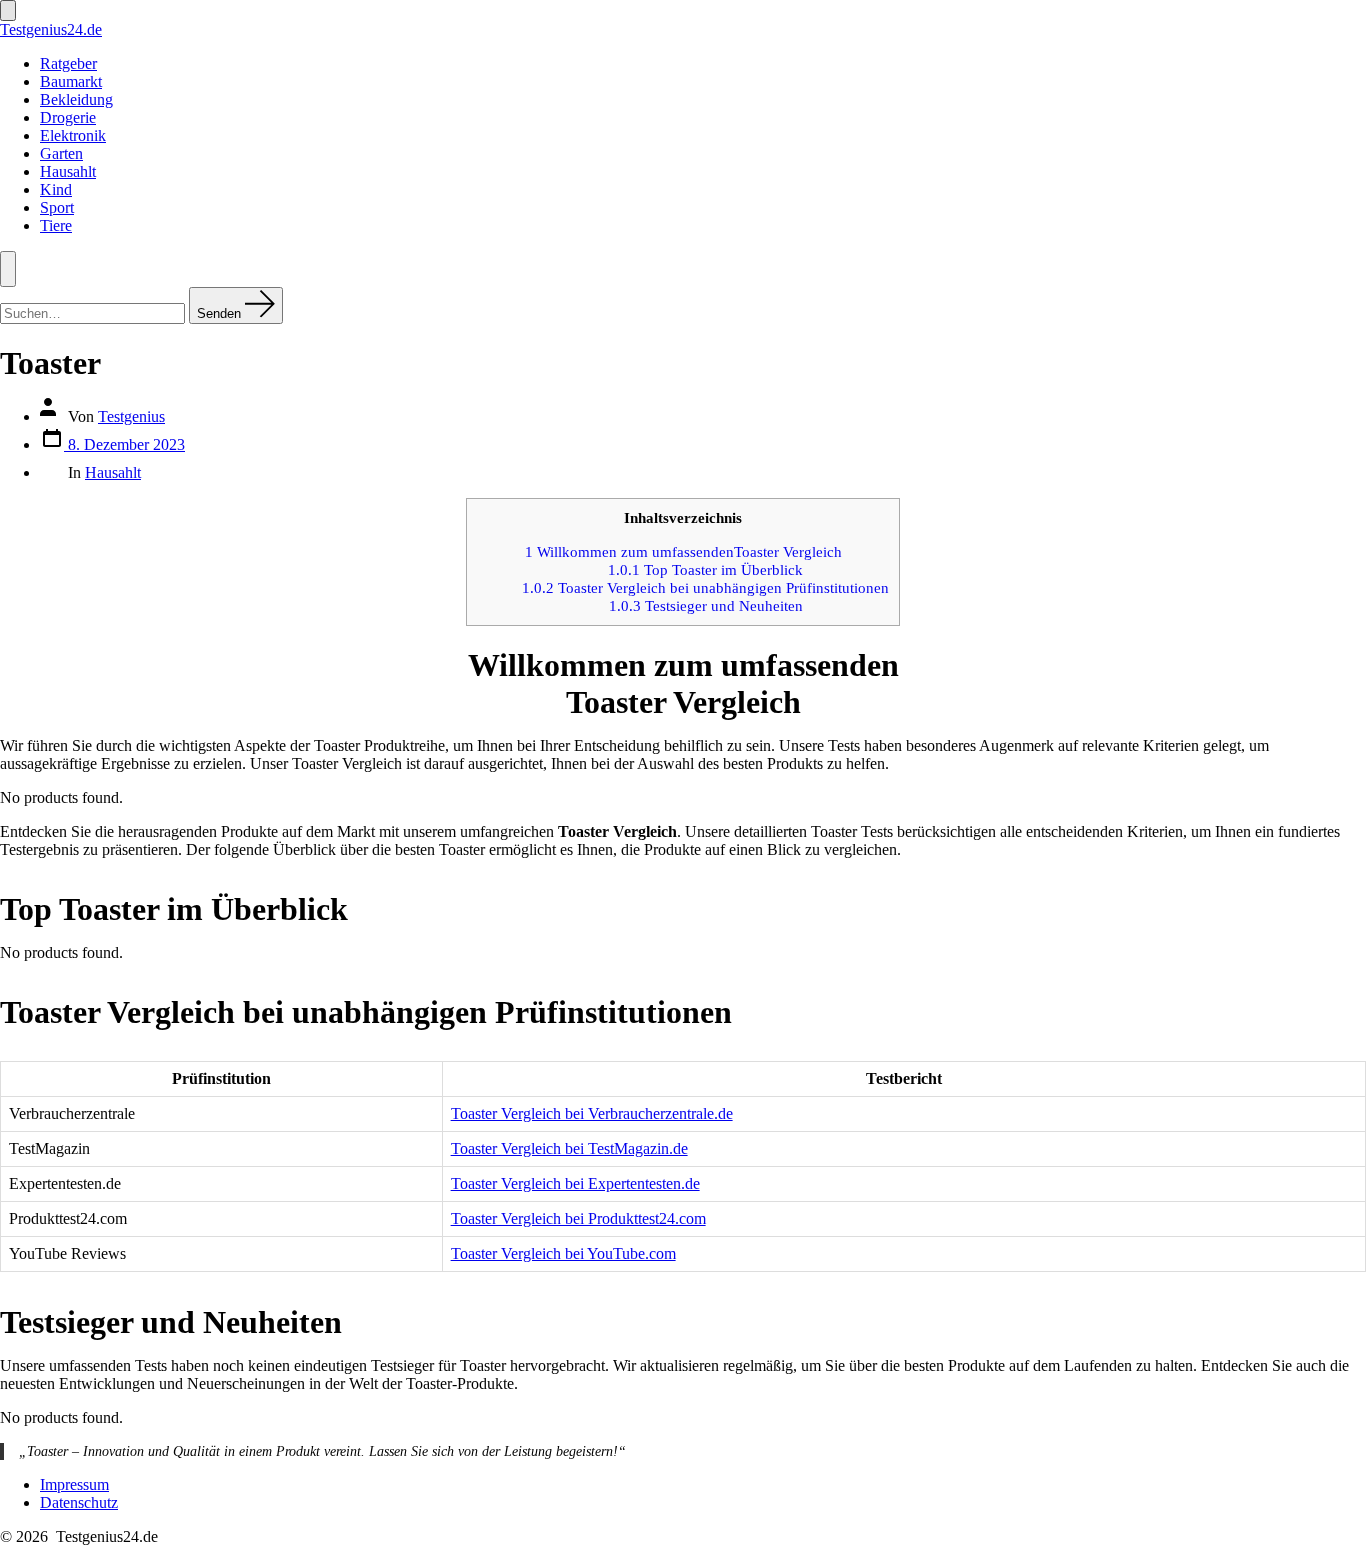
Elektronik (73, 135)
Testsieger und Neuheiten (706, 605)
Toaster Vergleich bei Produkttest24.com (578, 1218)
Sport (57, 207)
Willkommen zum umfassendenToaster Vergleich (683, 551)
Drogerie (68, 117)
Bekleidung (76, 99)
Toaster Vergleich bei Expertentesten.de (575, 1183)
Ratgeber (68, 63)
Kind (56, 189)
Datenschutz (79, 1502)
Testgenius (131, 416)
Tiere (56, 225)
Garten (61, 153)
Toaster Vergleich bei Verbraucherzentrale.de (592, 1113)
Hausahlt (68, 171)
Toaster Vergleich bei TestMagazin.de (569, 1148)
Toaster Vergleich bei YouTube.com (563, 1253)
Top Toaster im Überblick (705, 569)
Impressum (74, 1484)
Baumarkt (71, 81)
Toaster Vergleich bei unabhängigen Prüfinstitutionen (705, 587)
